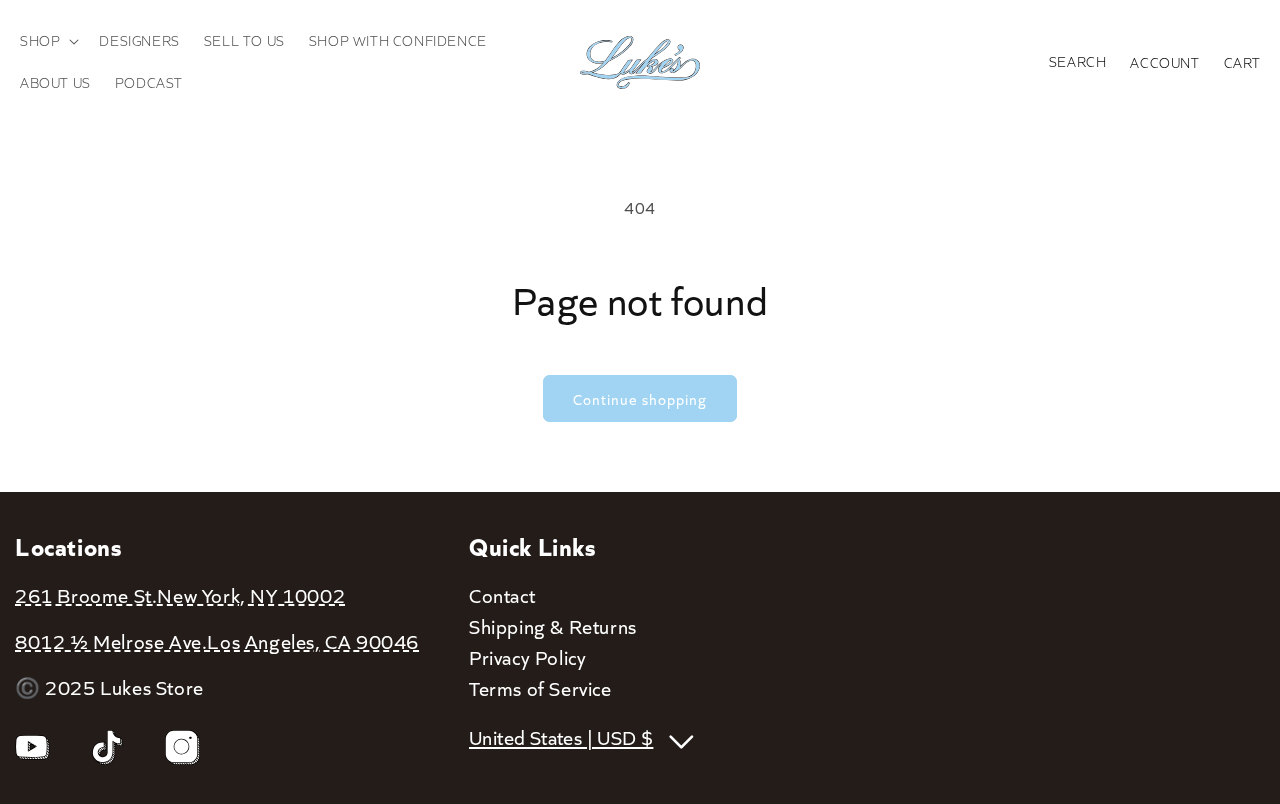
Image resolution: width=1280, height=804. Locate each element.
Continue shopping (640, 399)
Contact (502, 595)
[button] (47, 41)
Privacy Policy (527, 657)
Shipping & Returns (553, 626)
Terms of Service (540, 688)
